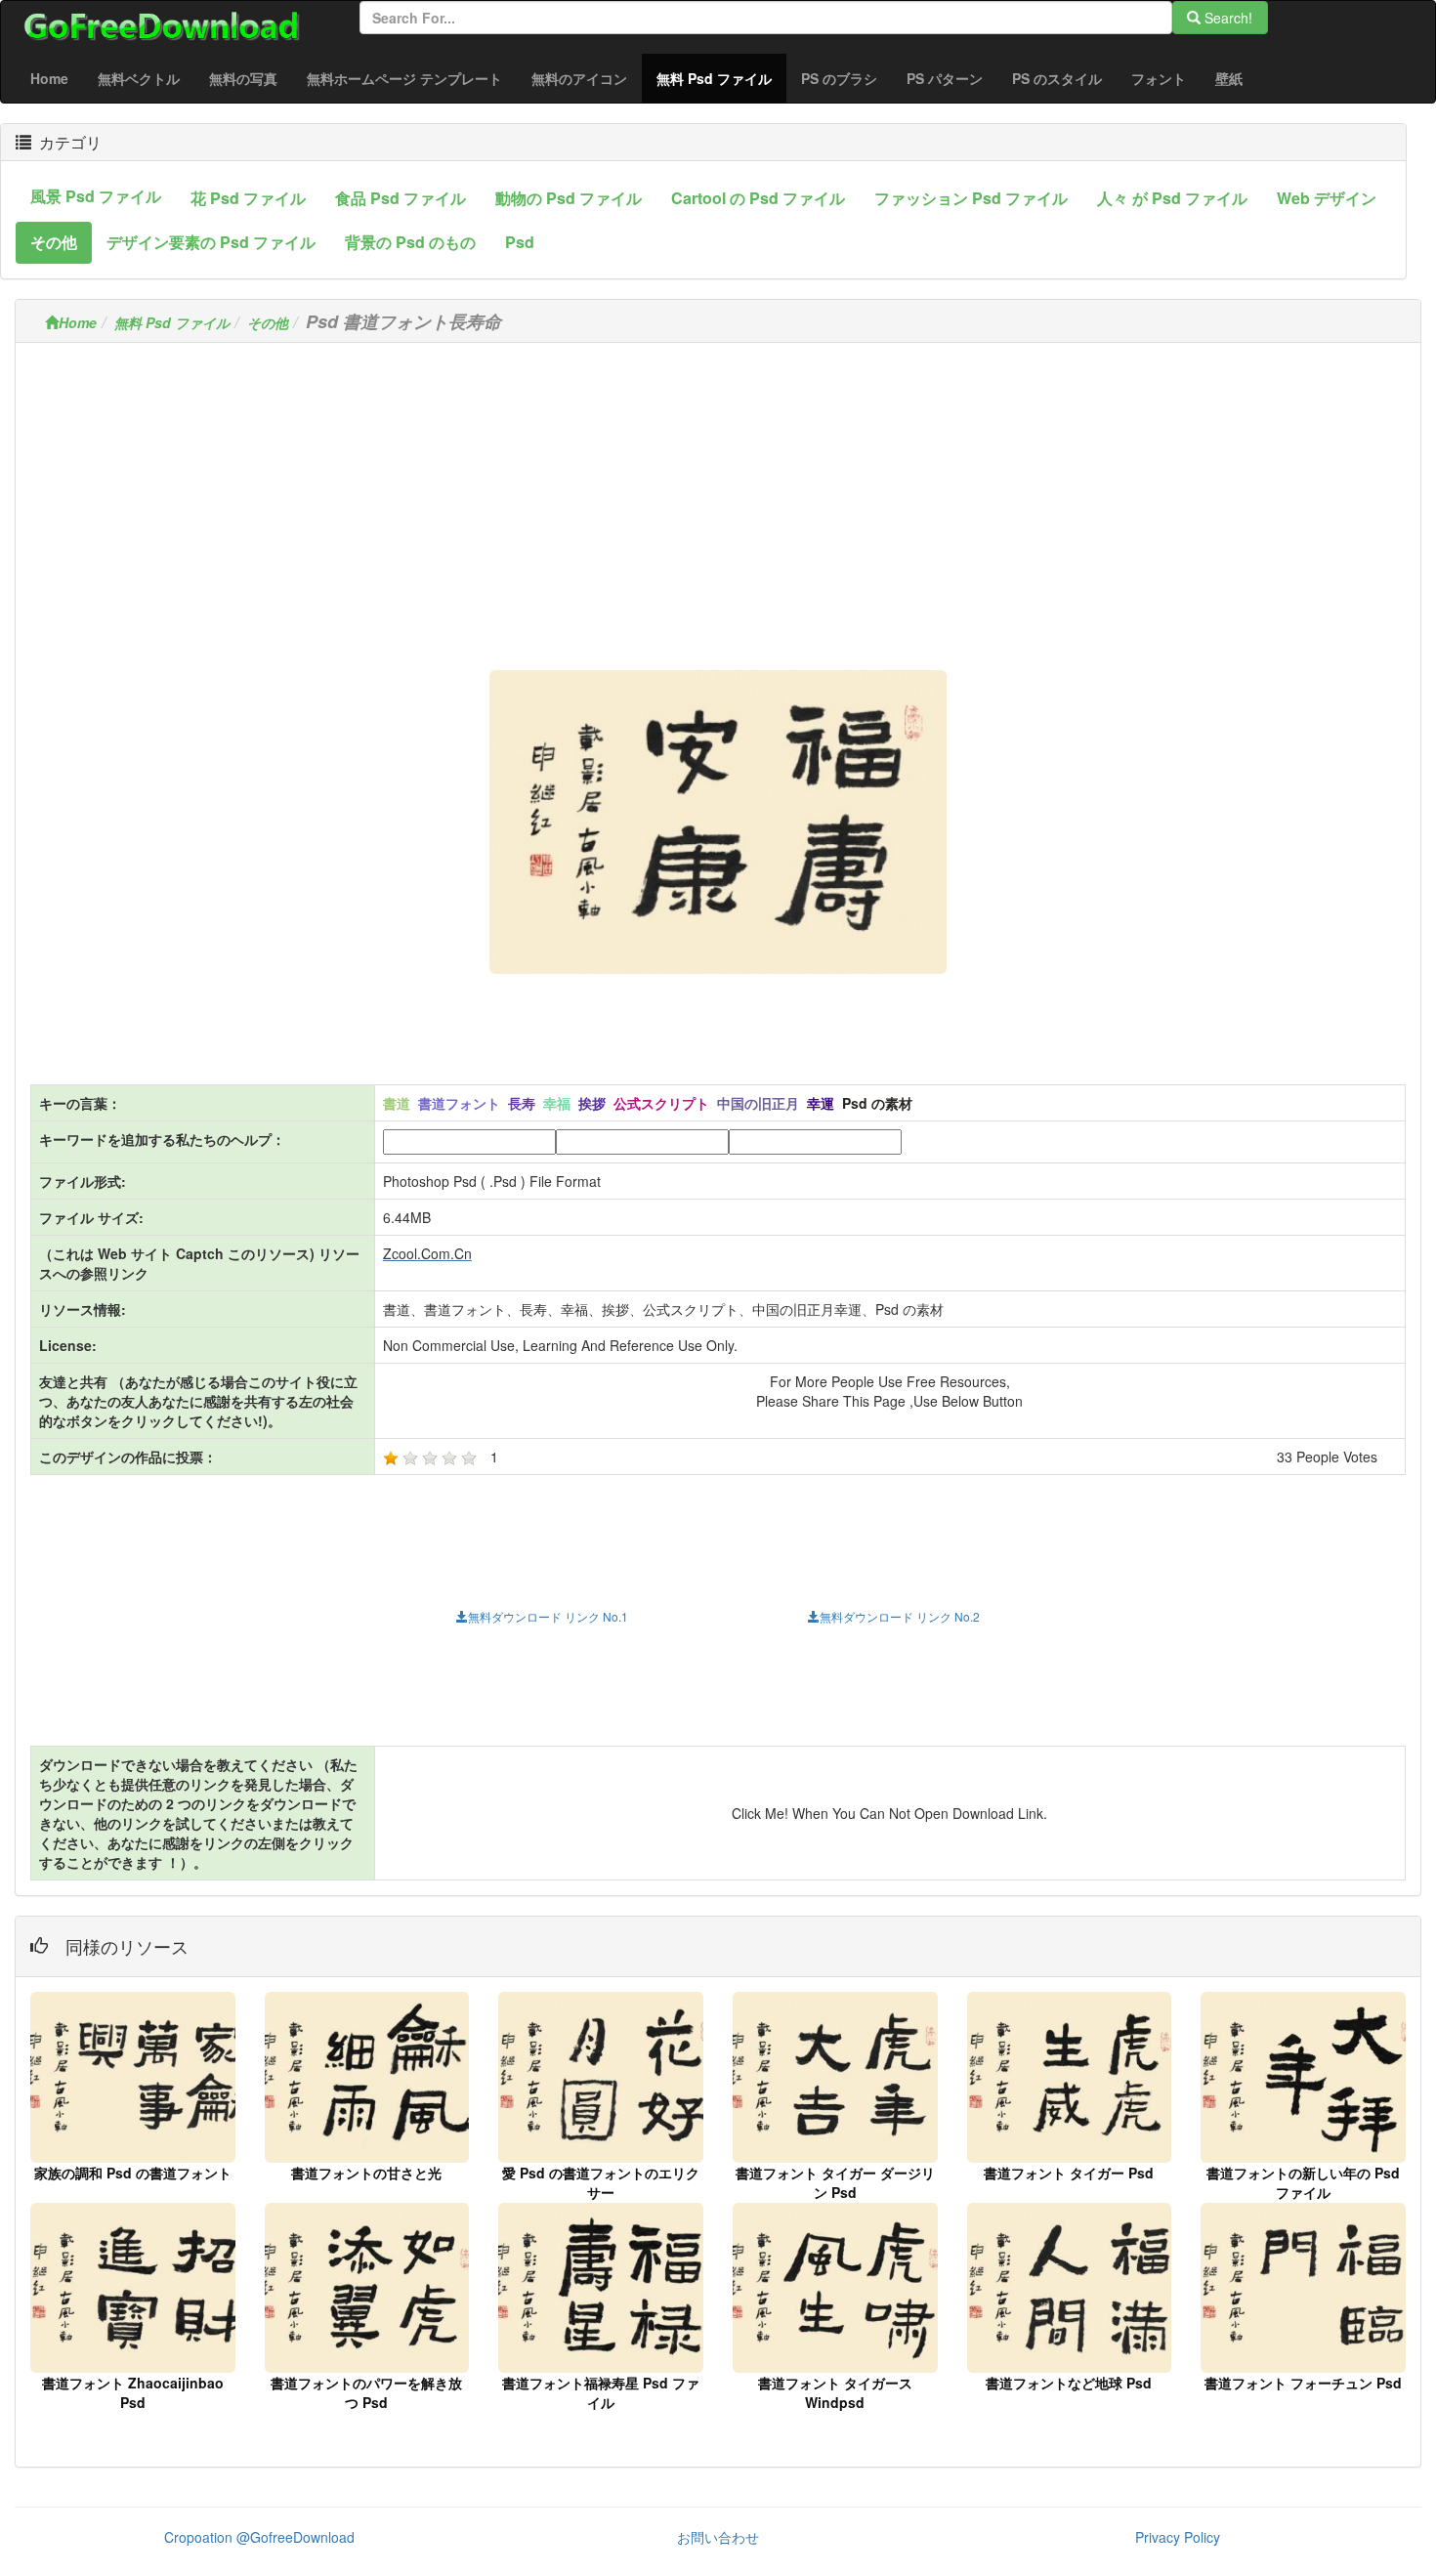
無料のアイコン (579, 78)
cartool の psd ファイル (758, 198)
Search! (1226, 18)
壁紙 (1229, 78)
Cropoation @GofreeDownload (259, 2537)
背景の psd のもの (410, 242)
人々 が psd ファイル (1172, 198)
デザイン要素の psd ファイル (211, 242)
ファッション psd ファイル (971, 198)
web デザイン (1327, 198)
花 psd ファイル (248, 198)
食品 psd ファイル (401, 198)
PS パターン (945, 78)
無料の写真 (243, 78)
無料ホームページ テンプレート (404, 78)
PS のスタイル (1057, 78)
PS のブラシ (839, 78)
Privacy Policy (1178, 2537)
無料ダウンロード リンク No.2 (900, 1616)
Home (49, 78)
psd (520, 242)
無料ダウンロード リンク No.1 (548, 1616)
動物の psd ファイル (569, 198)
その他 (54, 242)
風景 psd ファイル (96, 196)
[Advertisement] (718, 494)
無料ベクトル (139, 78)
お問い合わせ (718, 2537)
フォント (1159, 78)
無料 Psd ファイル (721, 78)
